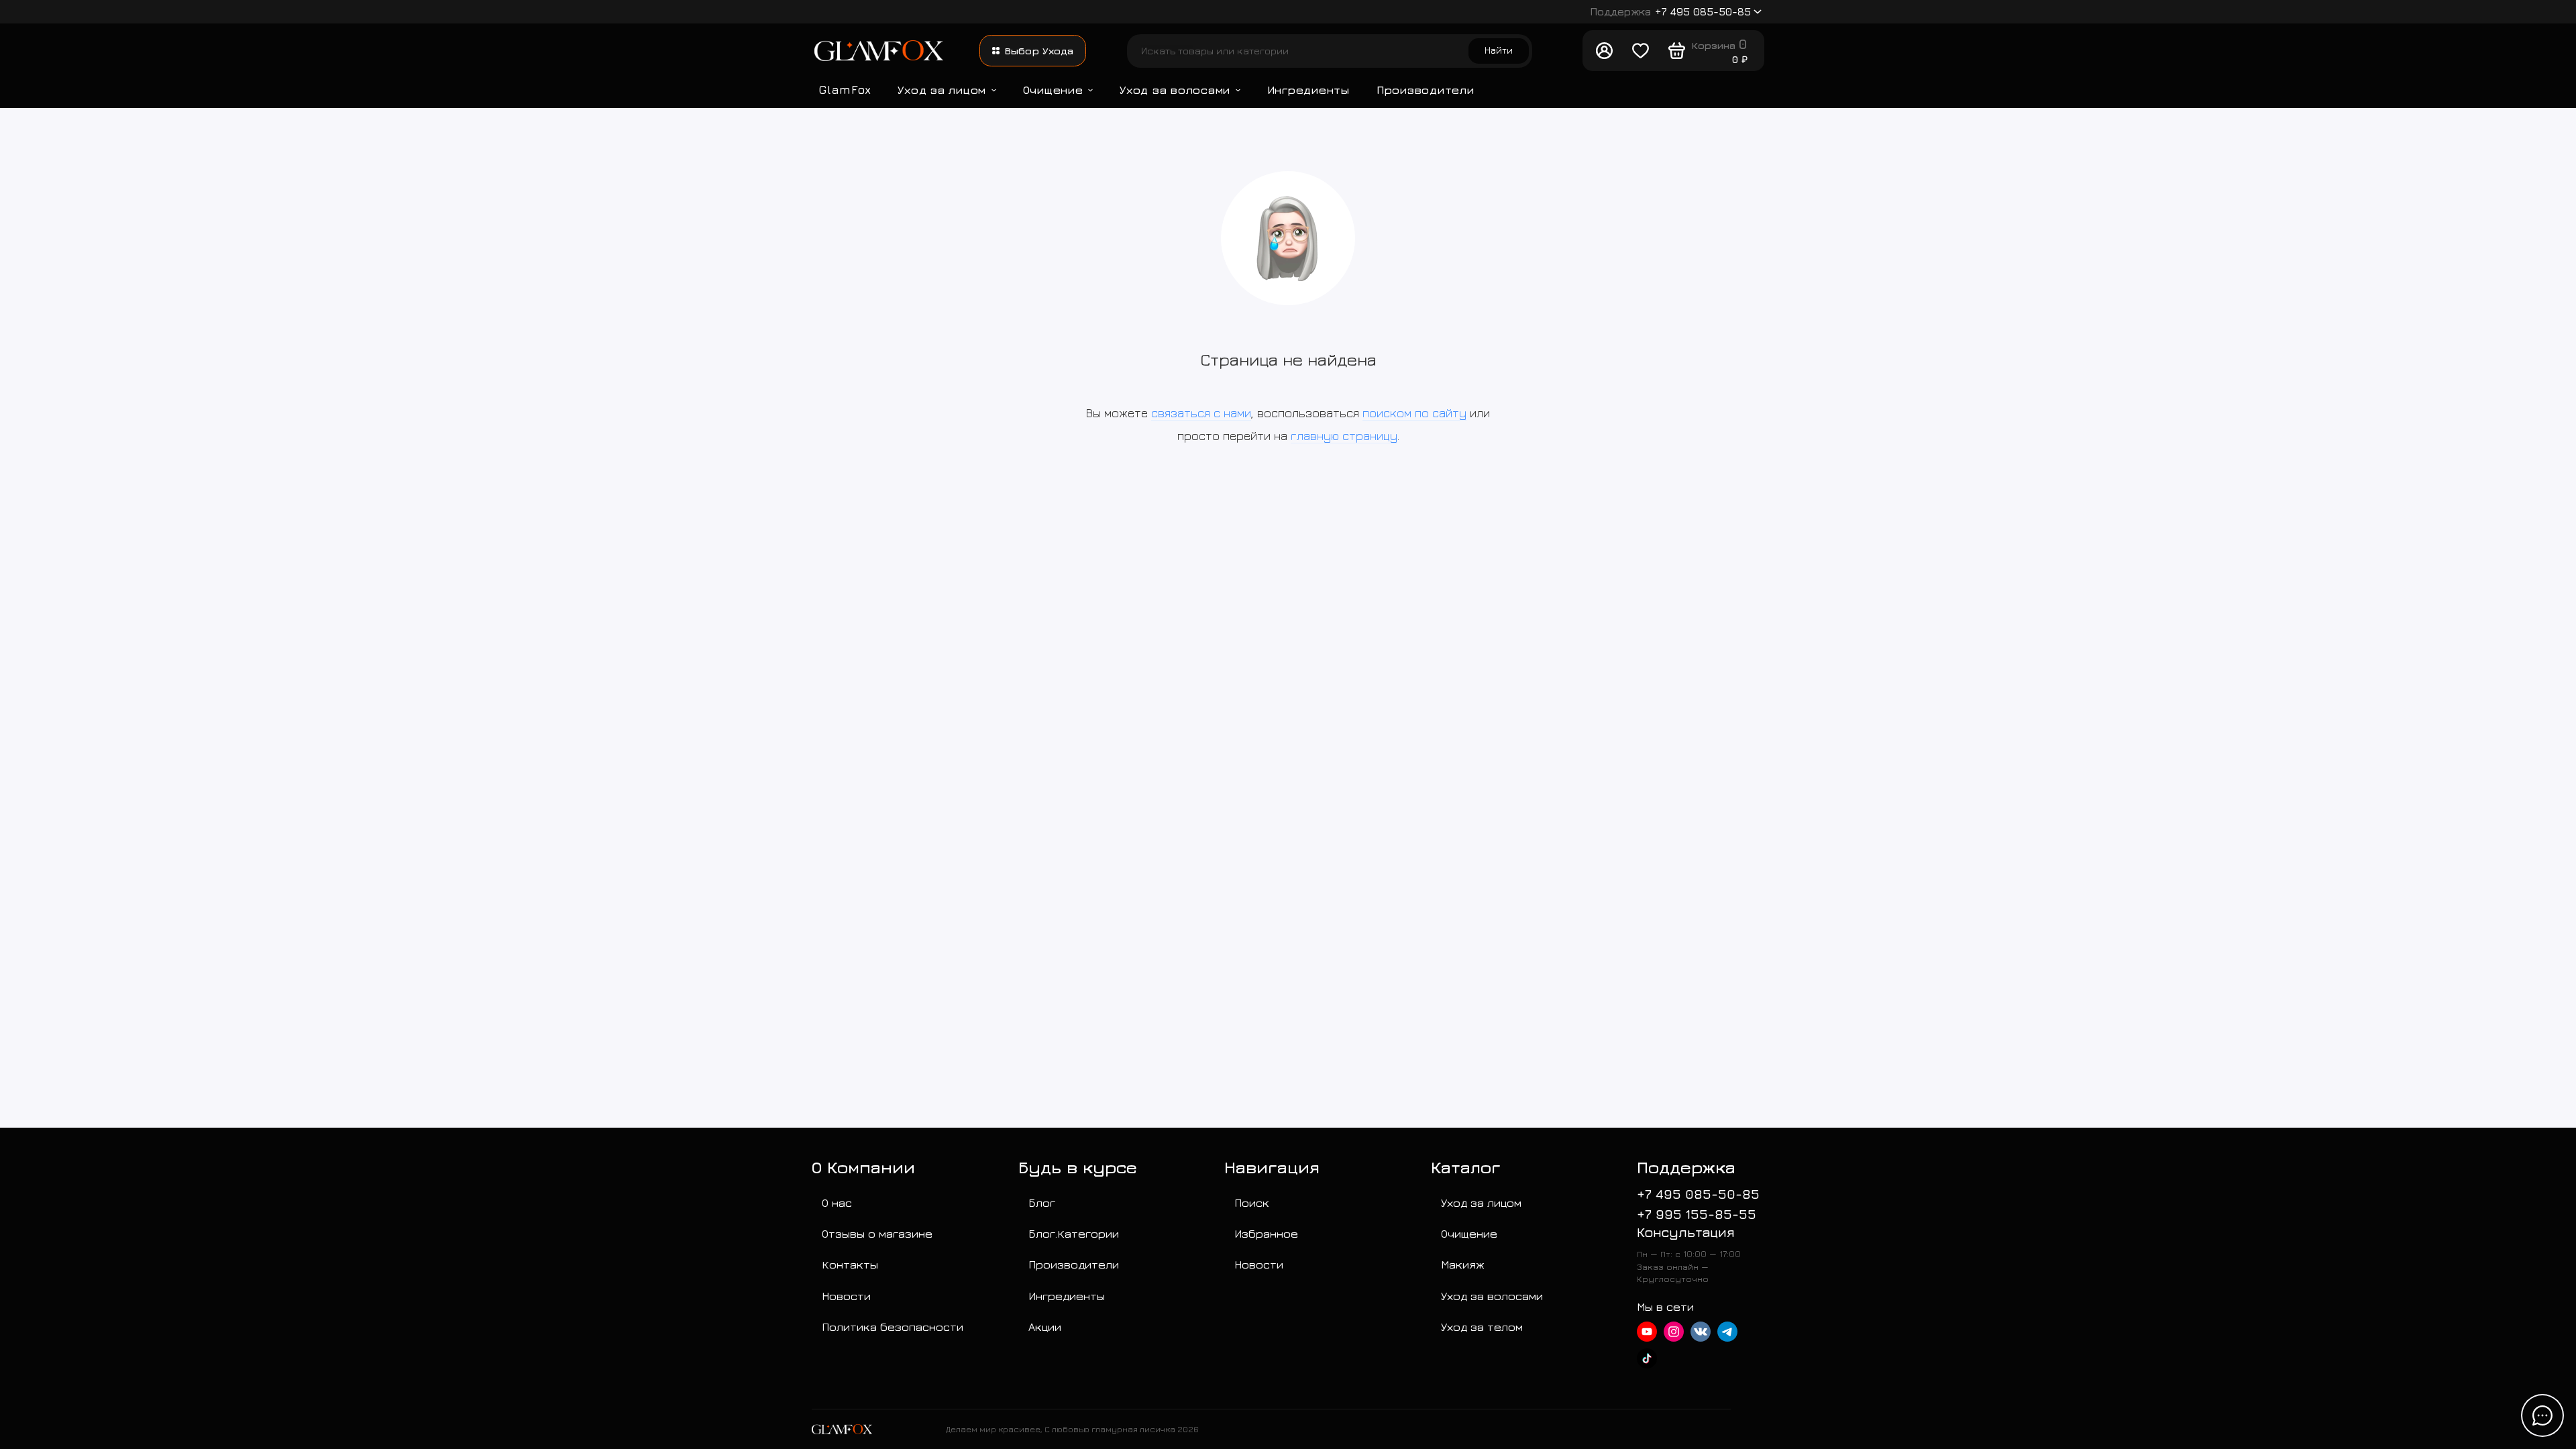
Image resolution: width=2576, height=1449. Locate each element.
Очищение (1053, 90)
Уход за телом (1482, 1327)
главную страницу (1344, 436)
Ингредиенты (1308, 90)
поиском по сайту (1414, 413)
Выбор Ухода (1039, 51)
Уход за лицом (942, 90)
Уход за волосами (1175, 90)
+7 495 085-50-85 (1671, 11)
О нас (837, 1202)
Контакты (850, 1264)
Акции (1045, 1327)
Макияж (1463, 1264)
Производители (1426, 90)
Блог (1042, 1202)
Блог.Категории (1074, 1233)
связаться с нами (1201, 413)
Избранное (1266, 1233)
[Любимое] (1640, 51)
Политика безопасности (893, 1327)
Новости (846, 1296)
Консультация (1686, 1232)
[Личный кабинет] (1604, 51)
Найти (1499, 50)
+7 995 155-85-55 (1697, 1214)
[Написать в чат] (2542, 1415)
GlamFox (845, 90)
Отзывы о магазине (877, 1233)
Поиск (1252, 1202)
